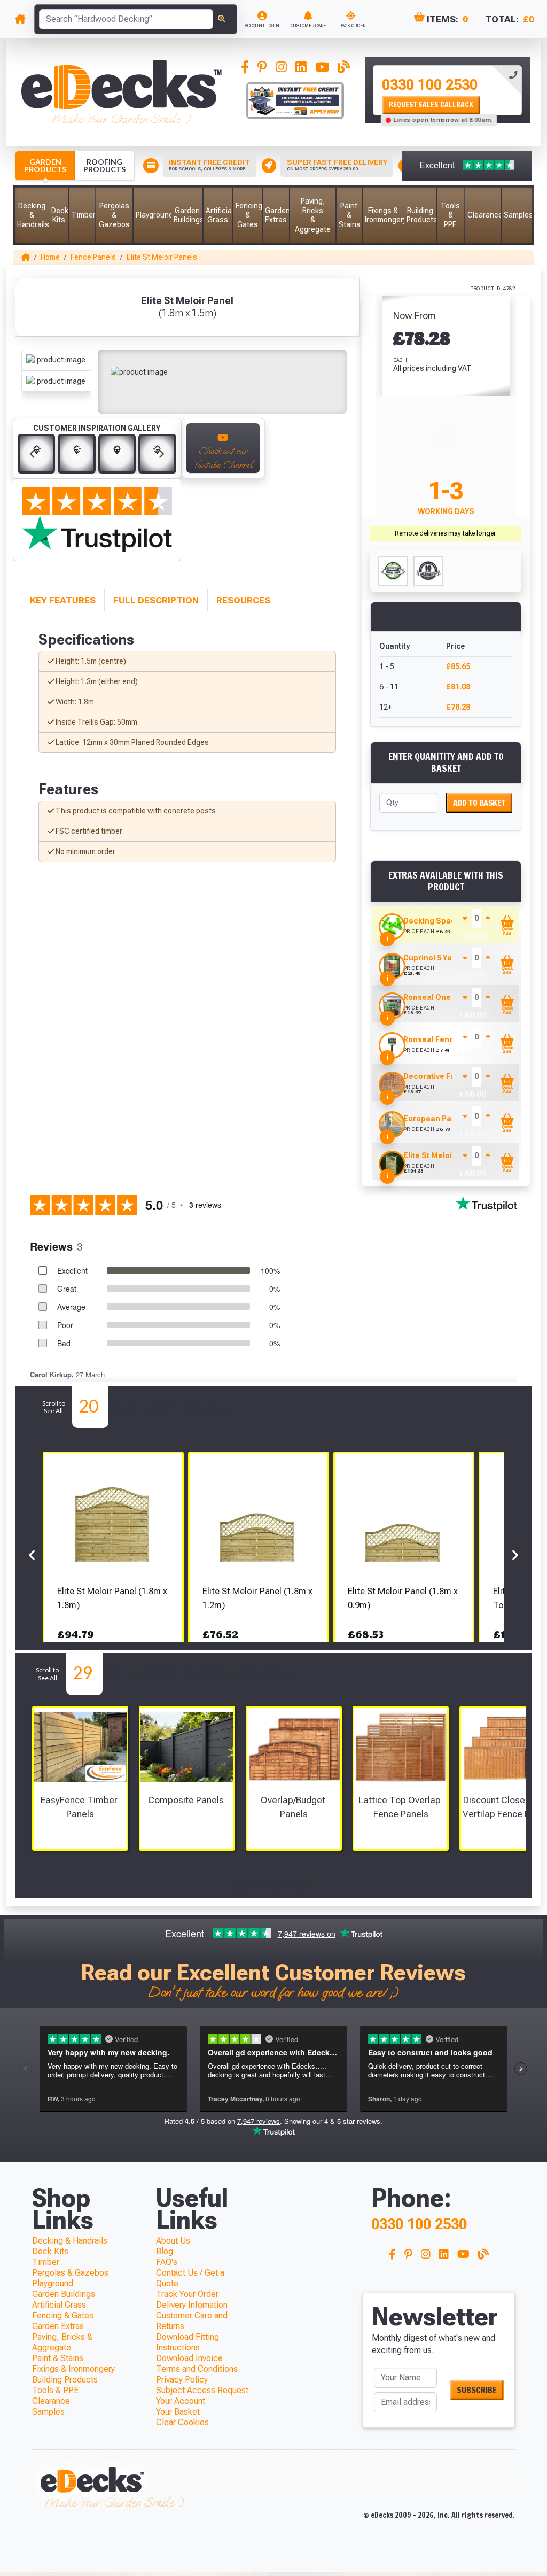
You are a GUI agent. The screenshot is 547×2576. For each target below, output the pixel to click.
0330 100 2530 (430, 85)
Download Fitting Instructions (187, 2342)
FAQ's (167, 2262)
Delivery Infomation (192, 2305)
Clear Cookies (182, 2422)
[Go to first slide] (161, 454)
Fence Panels (93, 257)
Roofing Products (104, 165)
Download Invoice (189, 2358)
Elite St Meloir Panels (162, 257)
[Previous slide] (33, 454)
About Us (173, 2241)
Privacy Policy (182, 2380)
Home (50, 257)
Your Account (181, 2401)
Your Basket (178, 2412)
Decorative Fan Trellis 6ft (450, 1076)
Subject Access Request (202, 2390)
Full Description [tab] (156, 600)
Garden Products (45, 165)
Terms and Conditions (197, 2369)
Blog (165, 2251)
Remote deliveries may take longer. (446, 533)
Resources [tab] (243, 600)
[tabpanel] (447, 90)
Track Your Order (187, 2294)
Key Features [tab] (63, 600)
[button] (32, 215)
